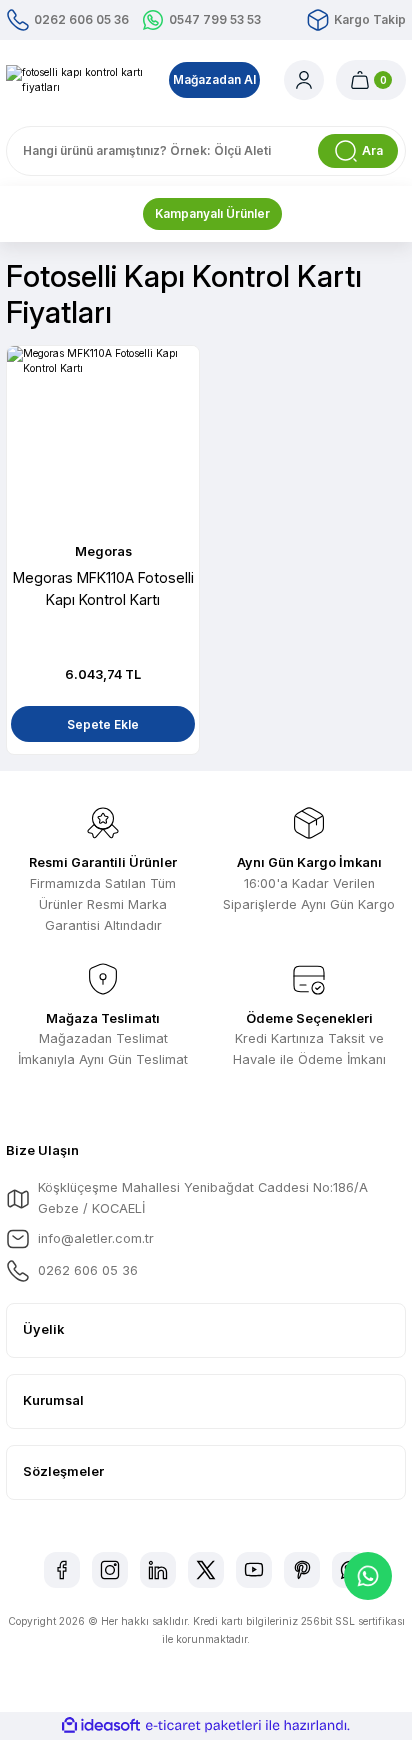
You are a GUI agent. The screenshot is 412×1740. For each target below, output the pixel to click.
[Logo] (75, 80)
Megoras (103, 551)
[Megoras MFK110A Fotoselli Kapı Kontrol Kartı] (103, 442)
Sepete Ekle (103, 724)
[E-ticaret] (203, 1725)
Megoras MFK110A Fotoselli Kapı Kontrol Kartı (103, 588)
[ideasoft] (101, 1726)
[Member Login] (304, 80)
